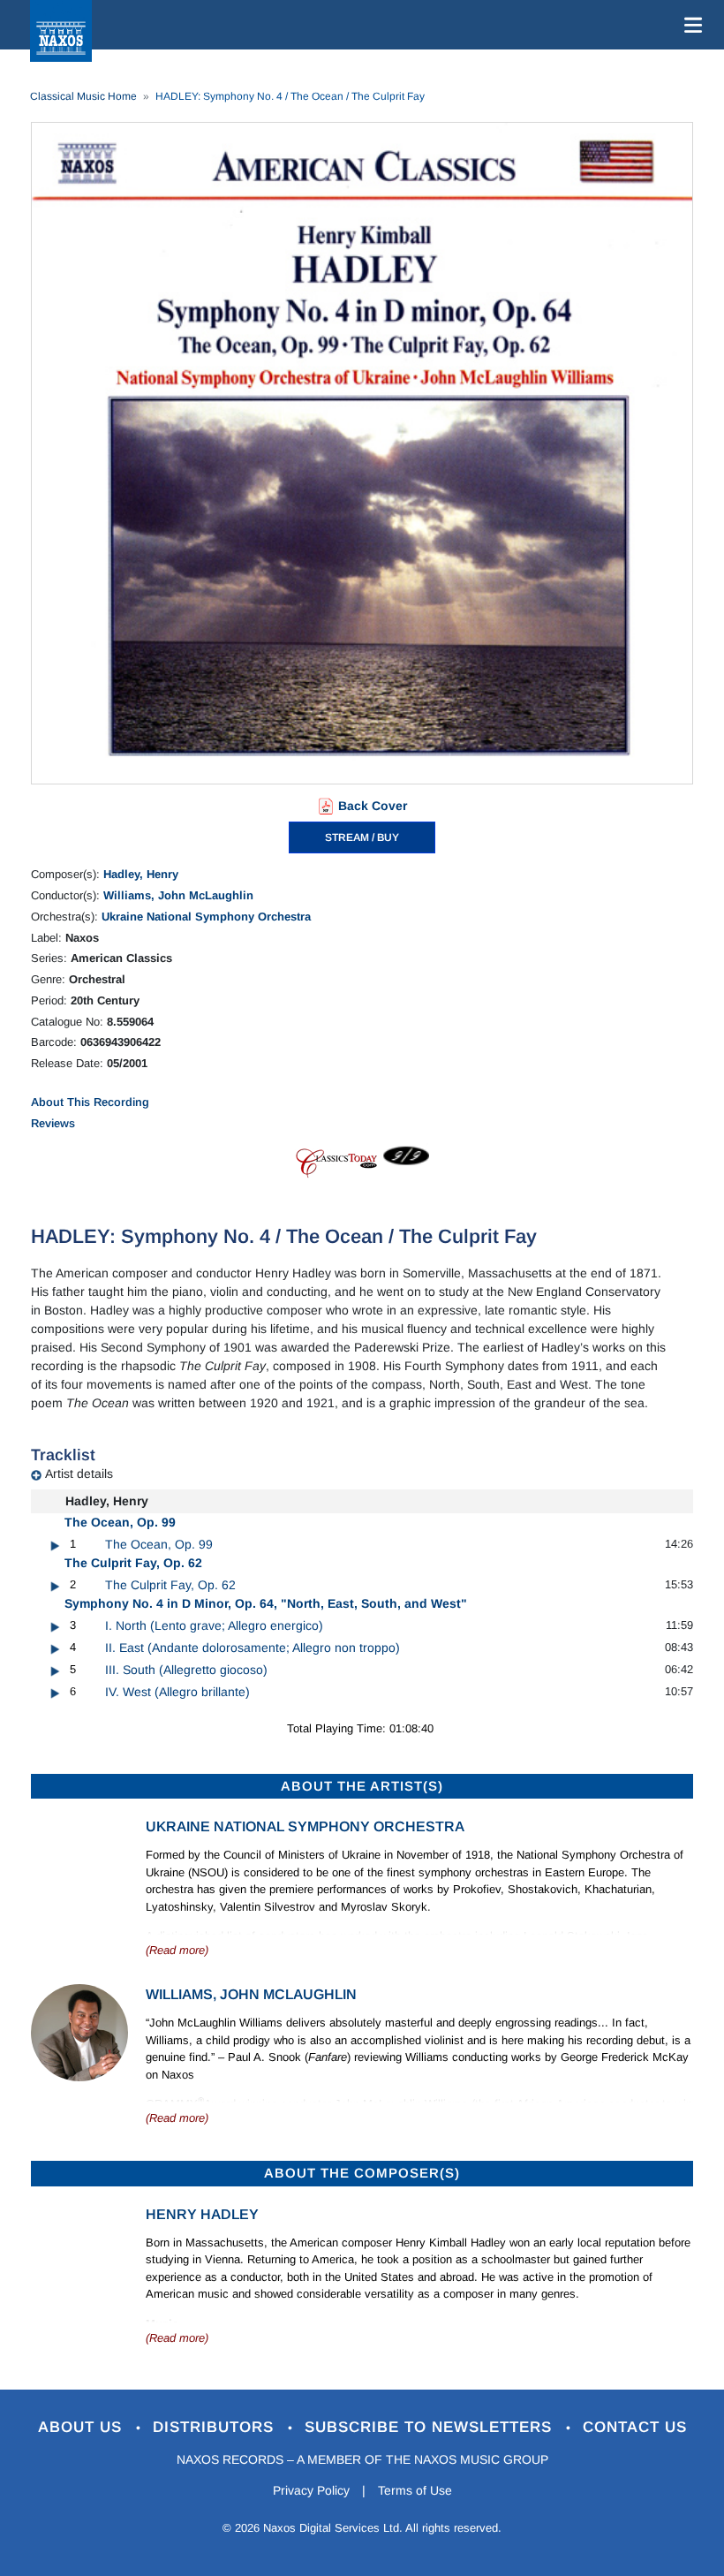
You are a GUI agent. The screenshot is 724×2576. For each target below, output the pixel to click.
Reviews (53, 1123)
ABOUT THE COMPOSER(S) (362, 2173)
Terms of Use (415, 2490)
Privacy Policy (311, 2490)
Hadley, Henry (141, 874)
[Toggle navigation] (690, 25)
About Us (83, 2427)
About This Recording (90, 1102)
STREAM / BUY (362, 837)
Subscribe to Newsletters (431, 2427)
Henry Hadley (202, 2214)
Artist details (79, 1474)
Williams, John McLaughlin (178, 895)
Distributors (216, 2427)
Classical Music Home (83, 96)
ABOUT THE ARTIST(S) (362, 1786)
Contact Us (635, 2427)
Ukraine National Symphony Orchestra (206, 917)
